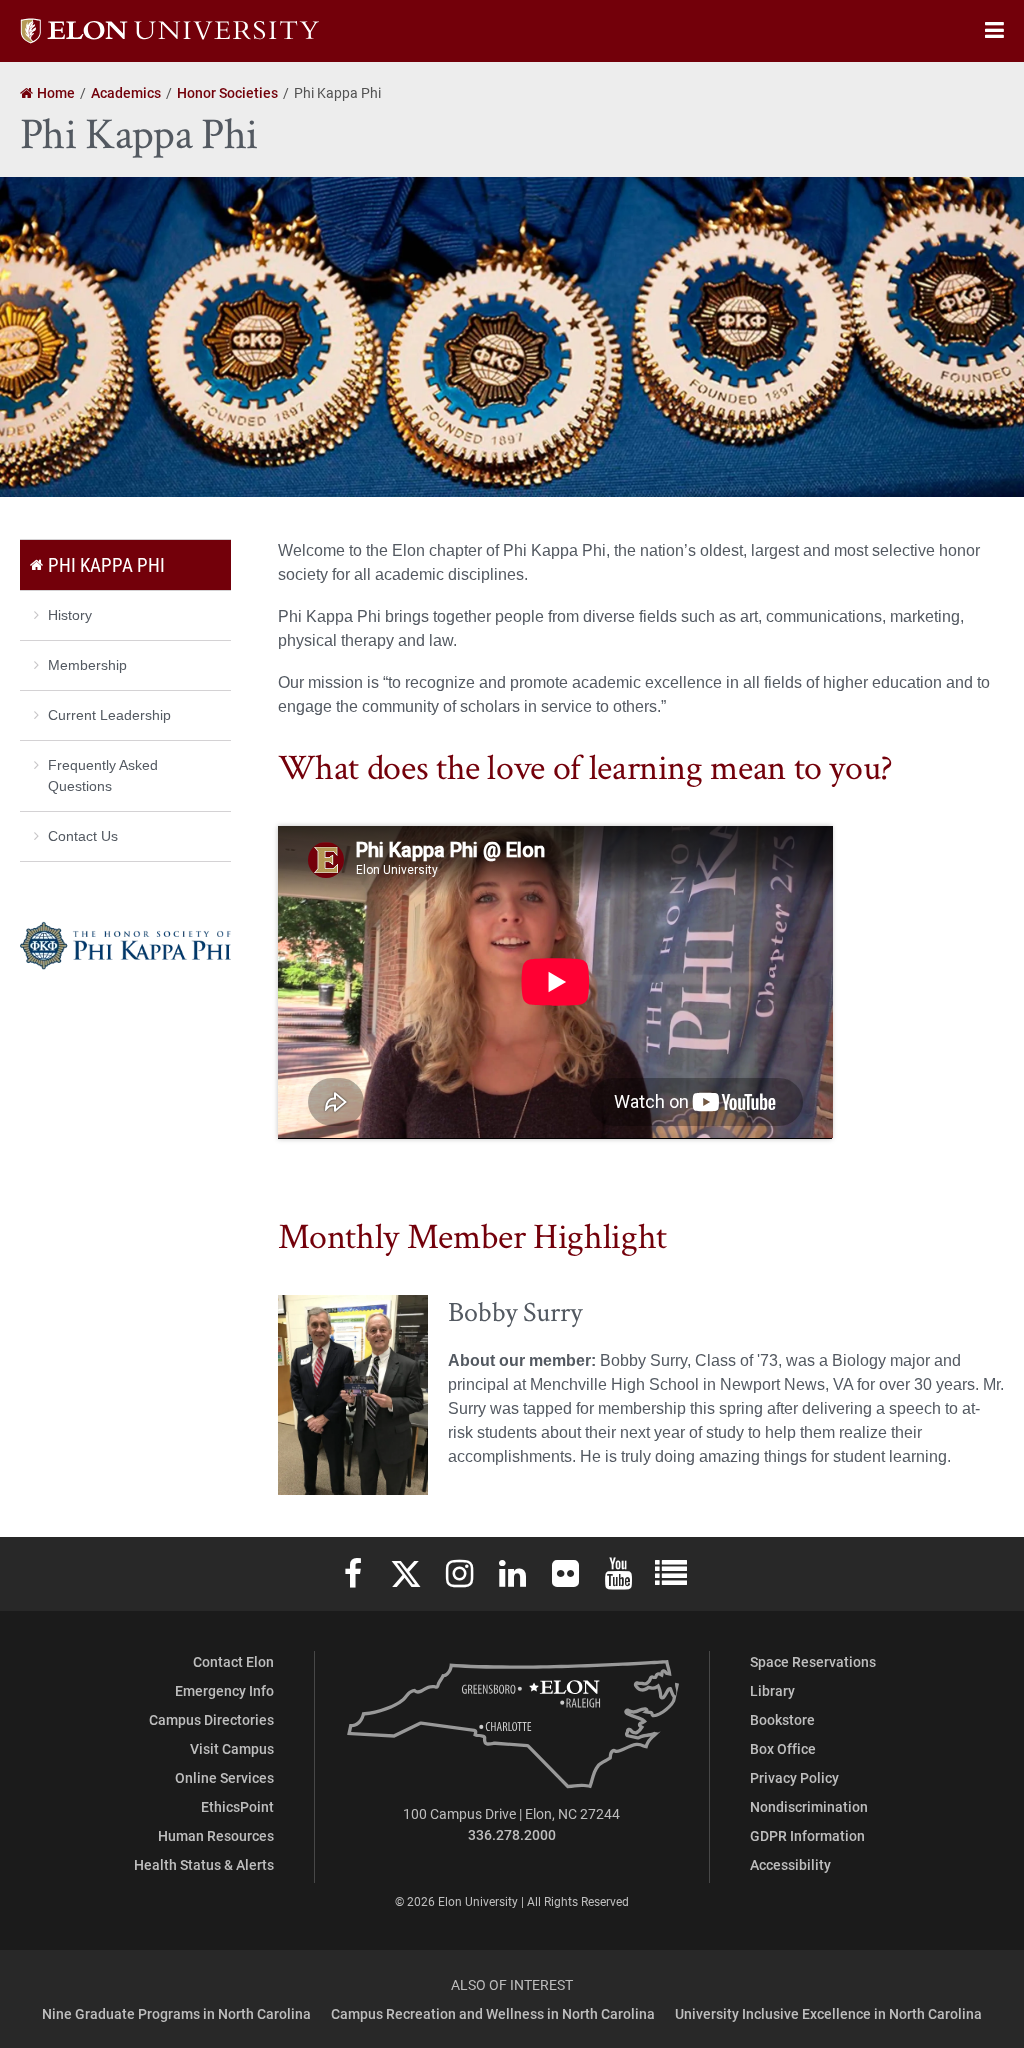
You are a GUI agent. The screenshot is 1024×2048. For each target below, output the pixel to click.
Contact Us (83, 836)
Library (772, 1690)
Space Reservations (813, 1661)
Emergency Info (224, 1690)
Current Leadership (109, 715)
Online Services (224, 1777)
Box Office (783, 1748)
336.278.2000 (512, 1834)
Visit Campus (232, 1748)
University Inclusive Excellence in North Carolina (828, 2013)
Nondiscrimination (809, 1806)
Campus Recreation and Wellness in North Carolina (493, 2013)
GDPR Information (807, 1835)
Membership (87, 665)
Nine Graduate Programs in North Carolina (176, 2013)
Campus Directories (211, 1719)
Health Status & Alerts (204, 1864)
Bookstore (782, 1719)
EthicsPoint (237, 1806)
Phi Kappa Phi (106, 564)
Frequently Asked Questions (103, 775)
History (70, 615)
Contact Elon (233, 1661)
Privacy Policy (794, 1777)
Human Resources (216, 1835)
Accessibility (790, 1864)
